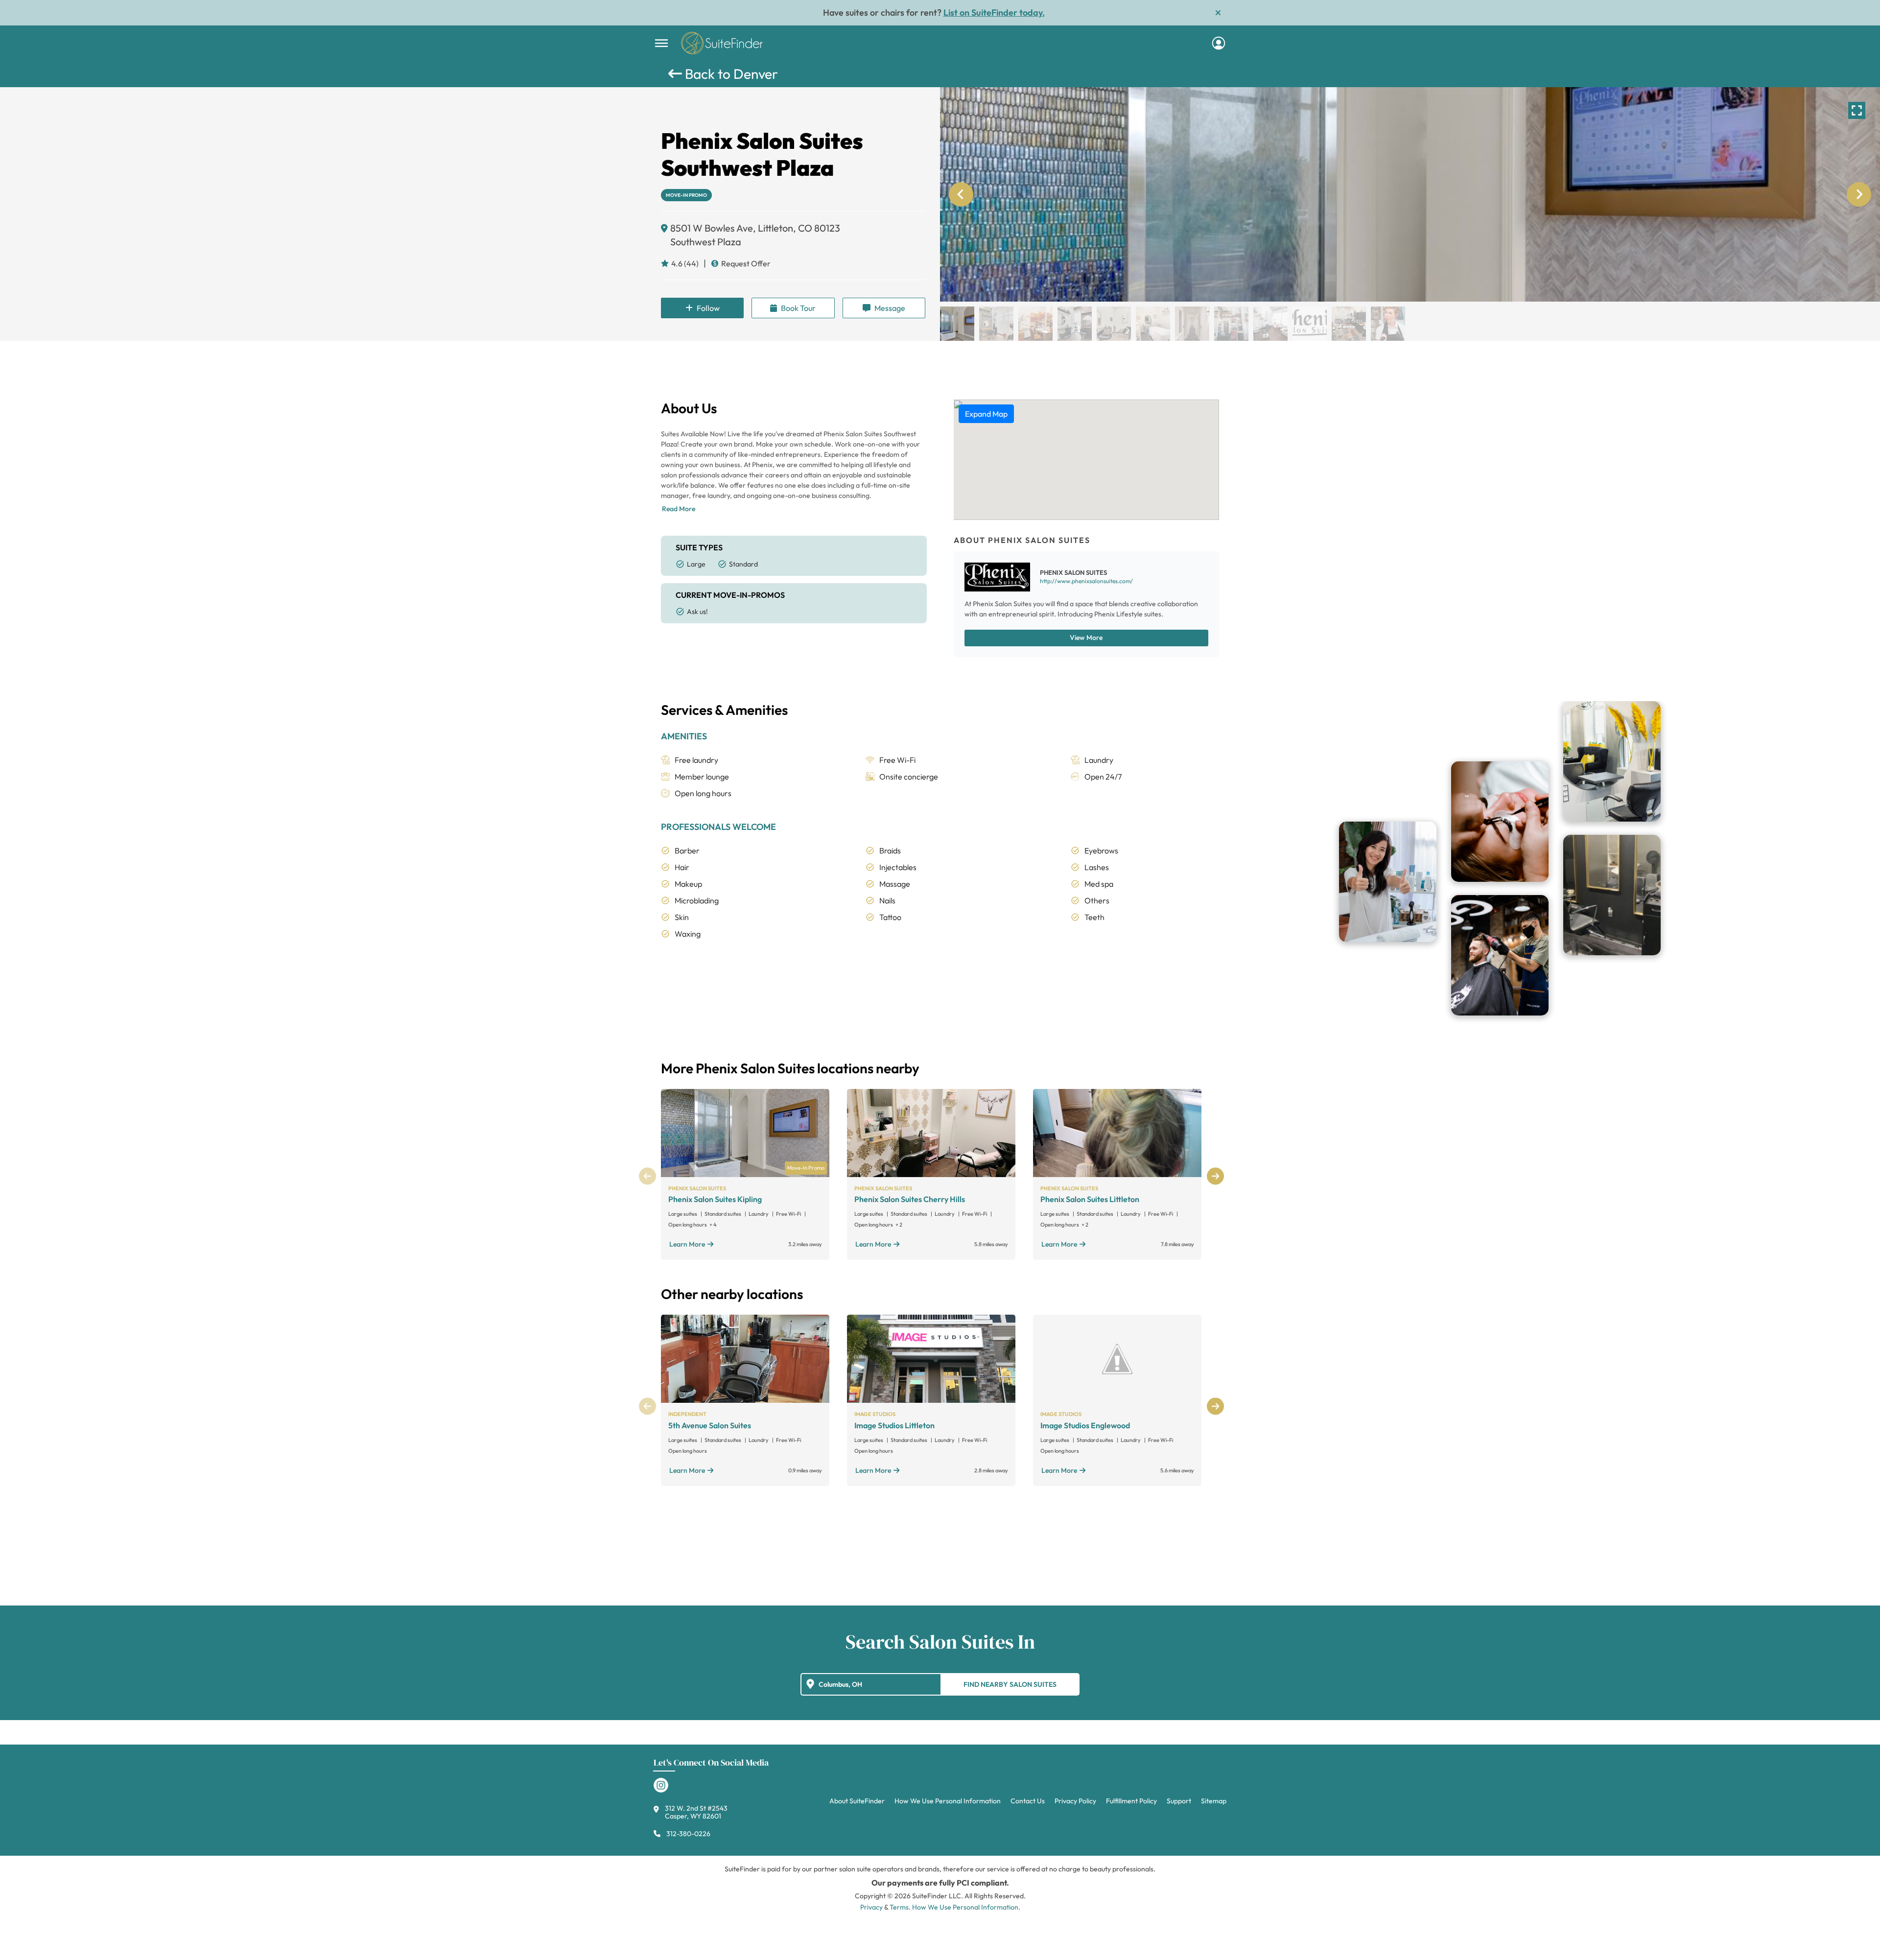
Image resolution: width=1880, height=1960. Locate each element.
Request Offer (746, 263)
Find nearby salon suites (1010, 1684)
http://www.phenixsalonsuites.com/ (1086, 581)
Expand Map (986, 414)
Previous (647, 1176)
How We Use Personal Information (948, 1801)
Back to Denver (730, 74)
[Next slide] (1859, 194)
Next (1215, 1176)
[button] (957, 324)
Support (1179, 1801)
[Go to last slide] (961, 194)
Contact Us (1028, 1801)
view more (1086, 638)
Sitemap (1214, 1801)
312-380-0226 (688, 1834)
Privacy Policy (1075, 1801)
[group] (1410, 194)
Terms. (900, 1907)
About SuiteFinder (857, 1801)
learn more (687, 1244)
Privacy (871, 1907)
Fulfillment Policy (1131, 1801)
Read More (679, 509)
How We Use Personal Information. (966, 1907)
